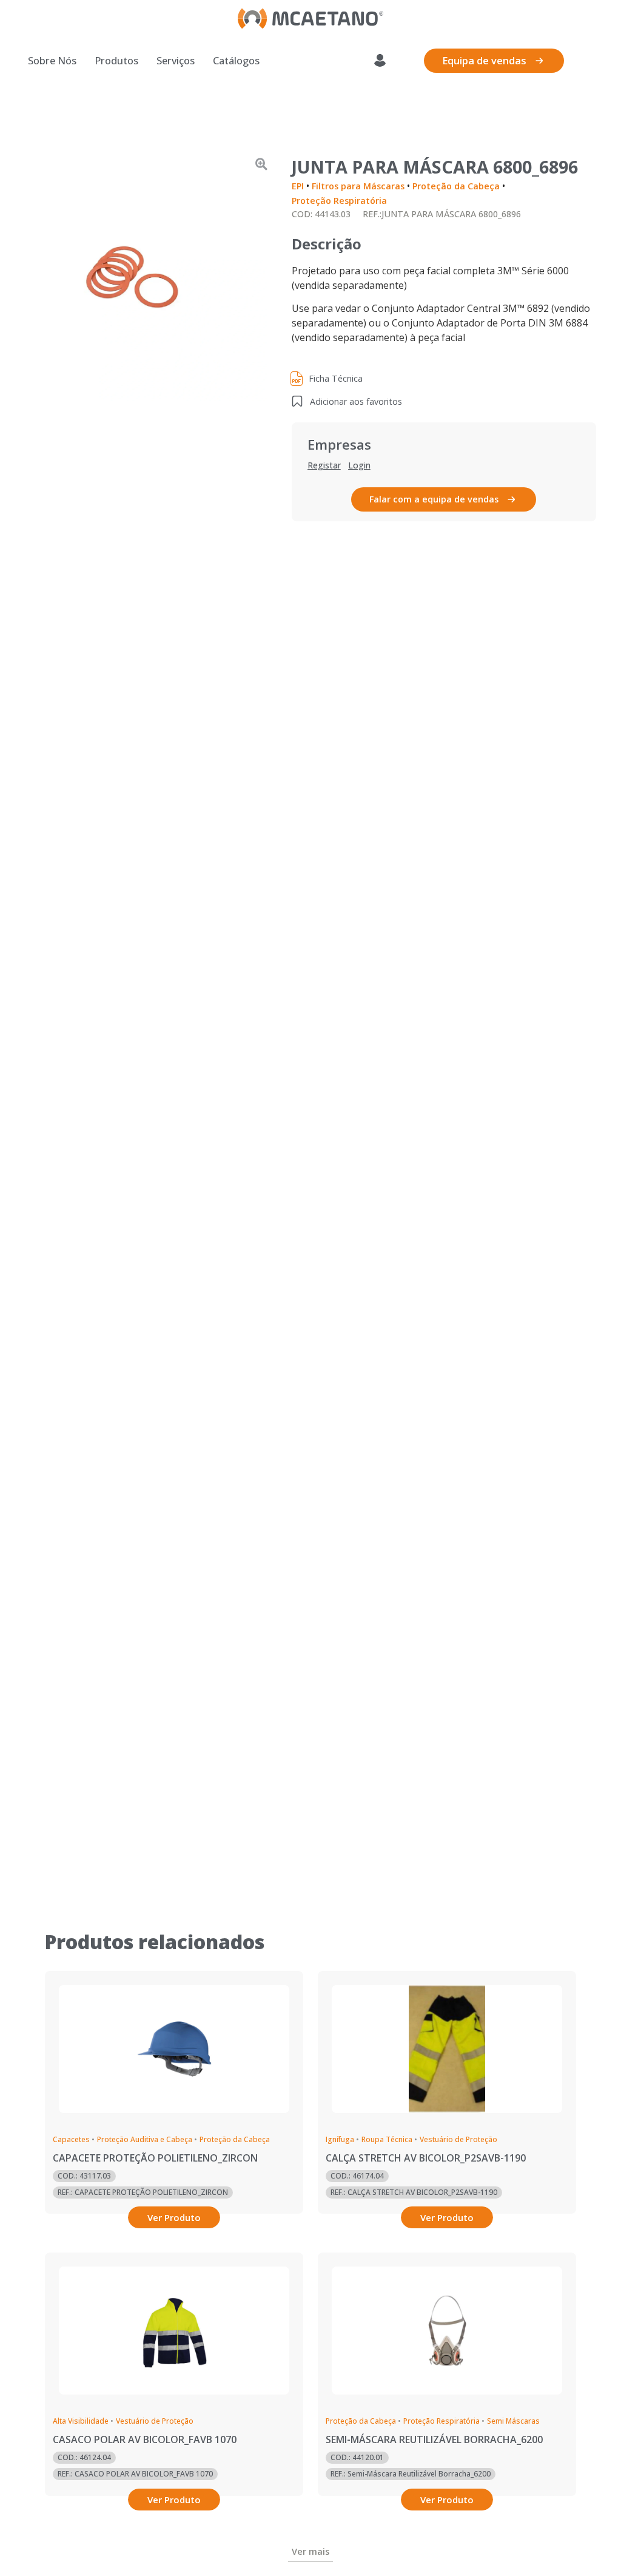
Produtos (116, 61)
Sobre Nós (52, 61)
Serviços (176, 61)
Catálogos (236, 61)
